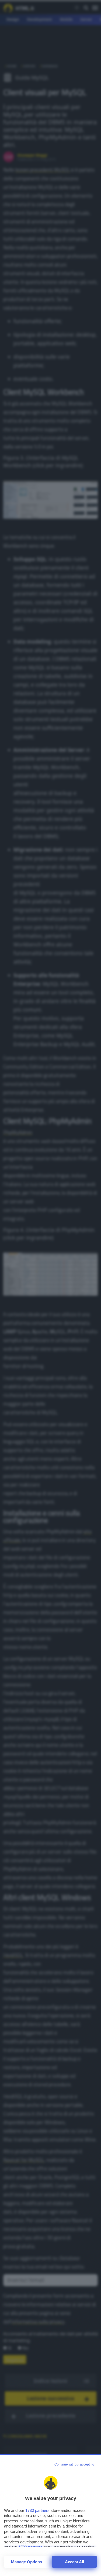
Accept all (74, 2562)
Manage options (27, 2562)
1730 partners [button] (37, 2510)
